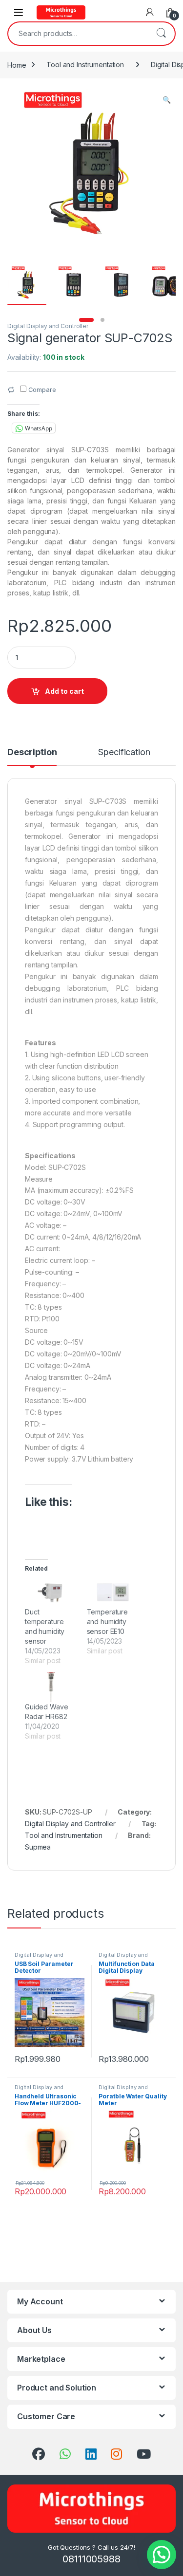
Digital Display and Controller (48, 326)
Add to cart (64, 691)
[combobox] (78, 34)
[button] (167, 100)
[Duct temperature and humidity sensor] (51, 1593)
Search (161, 34)
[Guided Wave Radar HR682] (51, 1687)
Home (17, 65)
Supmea (38, 1847)
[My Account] (150, 12)
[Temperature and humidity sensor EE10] (113, 1593)
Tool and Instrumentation (85, 65)
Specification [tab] (124, 752)
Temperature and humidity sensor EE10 (107, 1622)
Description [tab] (32, 752)
